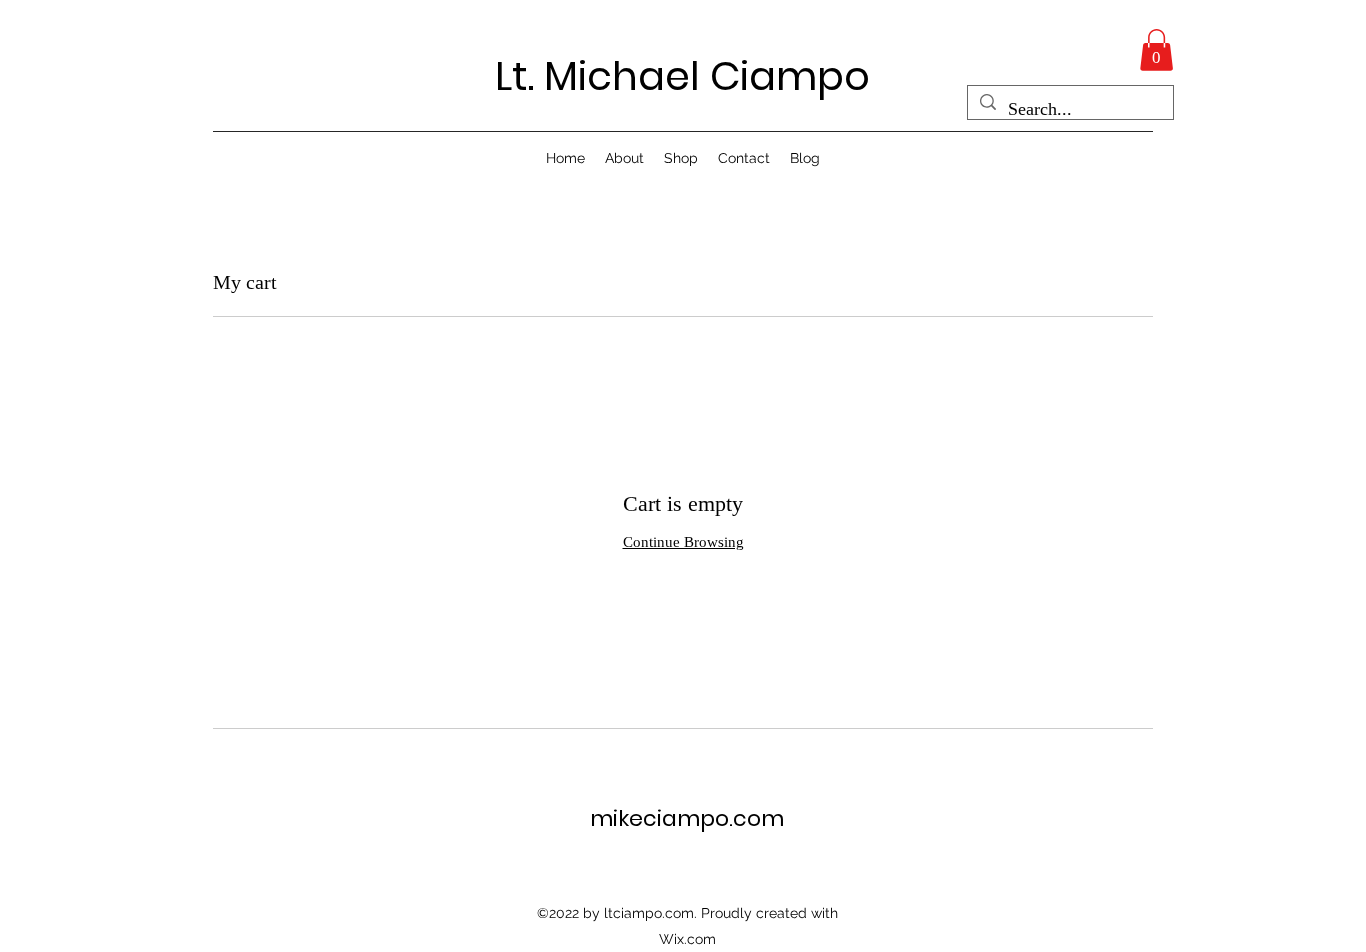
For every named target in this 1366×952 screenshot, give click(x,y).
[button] (1156, 50)
